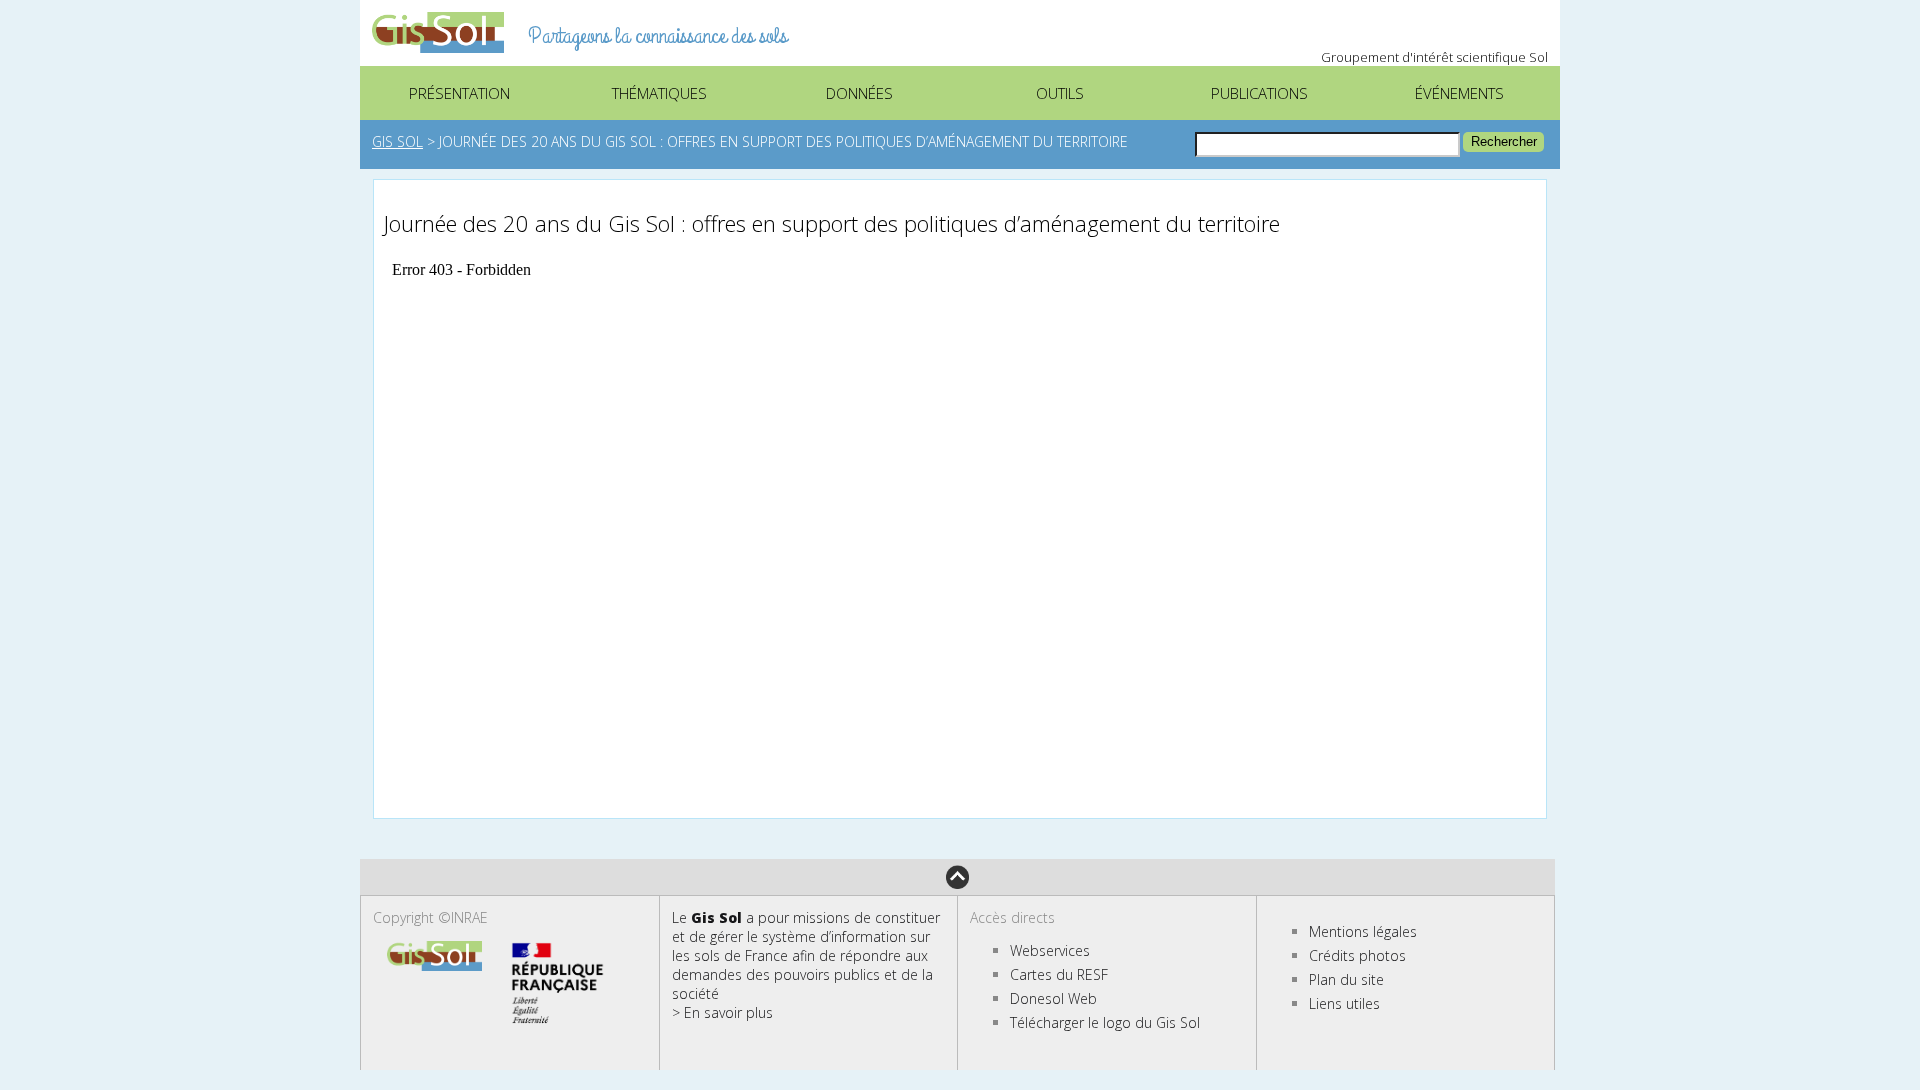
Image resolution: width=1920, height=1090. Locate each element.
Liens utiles (1344, 1003)
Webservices (1050, 950)
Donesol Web (1053, 998)
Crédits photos (1357, 955)
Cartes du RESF (1059, 974)
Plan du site (1346, 979)
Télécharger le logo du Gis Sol (1105, 1022)
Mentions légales (1363, 931)
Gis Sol (397, 141)
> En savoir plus (722, 1012)
